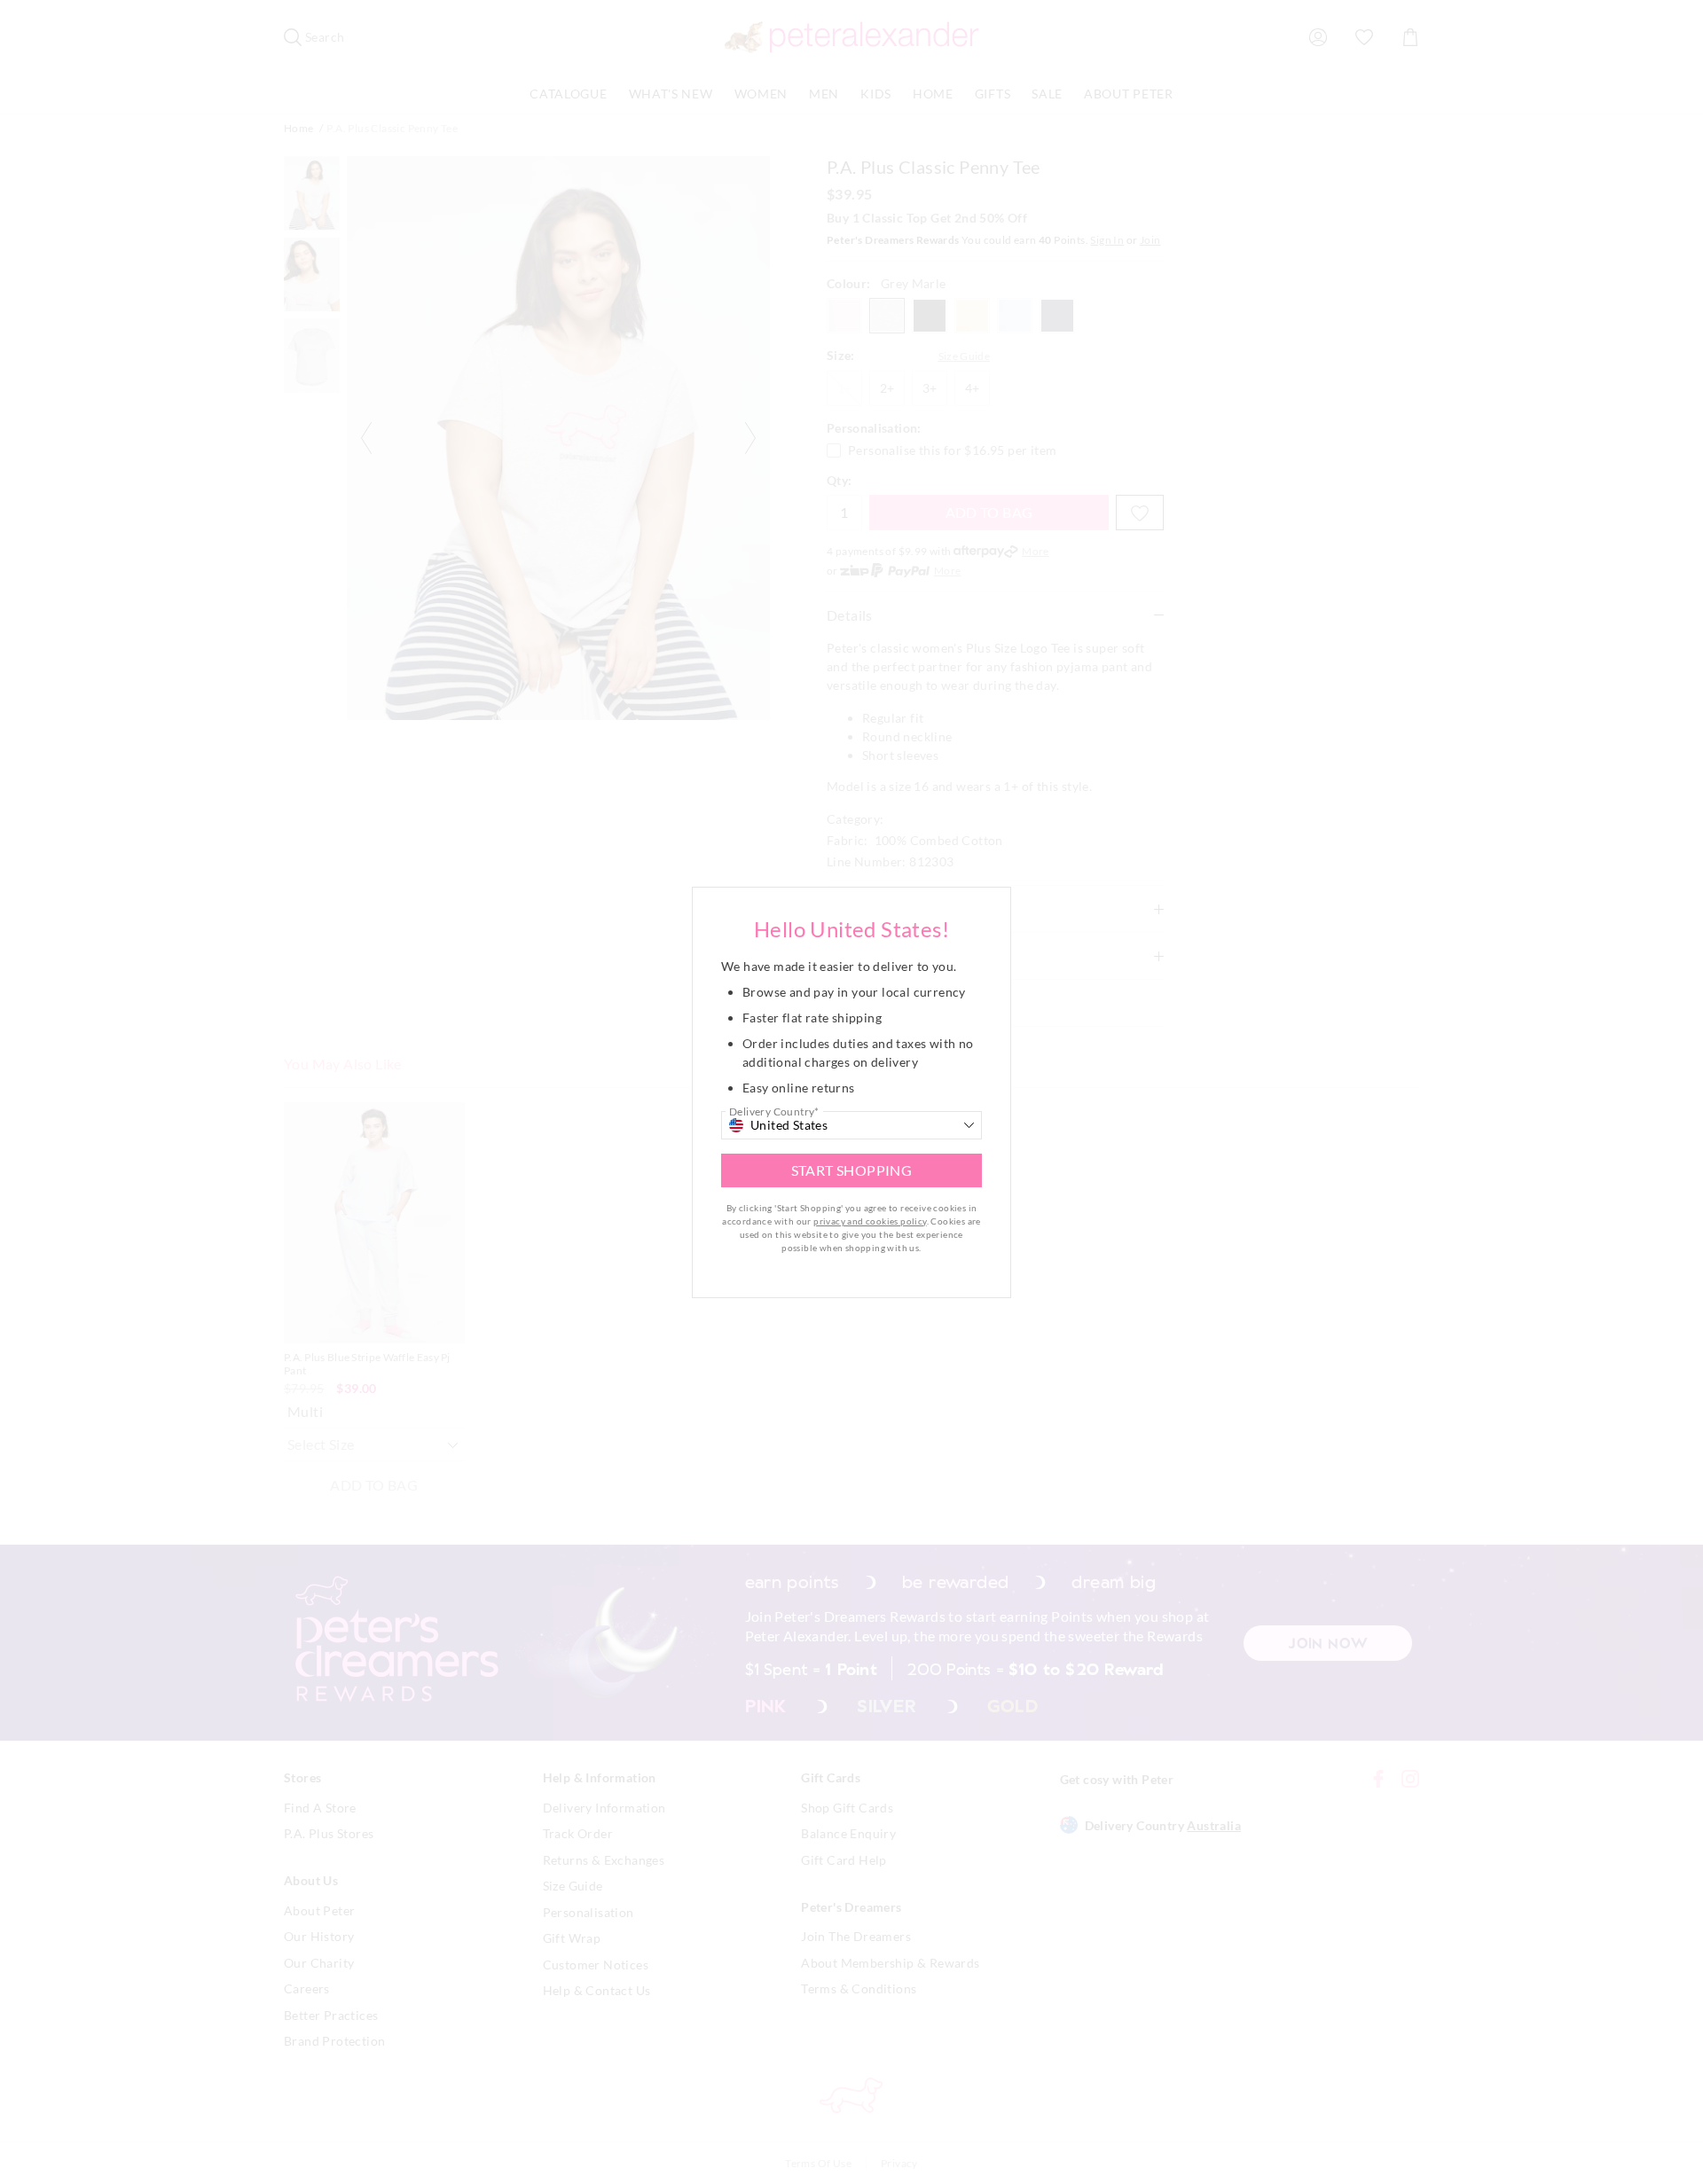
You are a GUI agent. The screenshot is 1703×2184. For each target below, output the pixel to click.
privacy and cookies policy (870, 1221)
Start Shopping (852, 1170)
